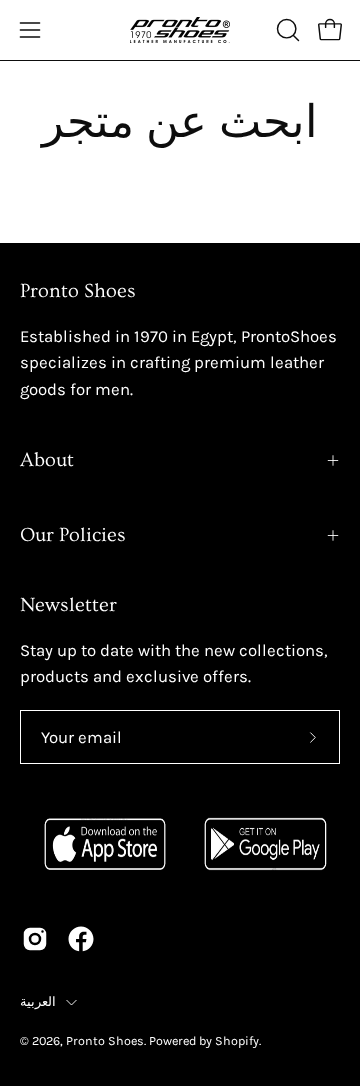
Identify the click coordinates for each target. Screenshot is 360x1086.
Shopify (237, 1040)
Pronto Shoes (105, 1040)
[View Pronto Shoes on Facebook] (81, 939)
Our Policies (73, 535)
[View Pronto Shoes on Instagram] (35, 939)
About (47, 460)
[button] (286, 30)
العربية (38, 1001)
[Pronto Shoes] (180, 30)
